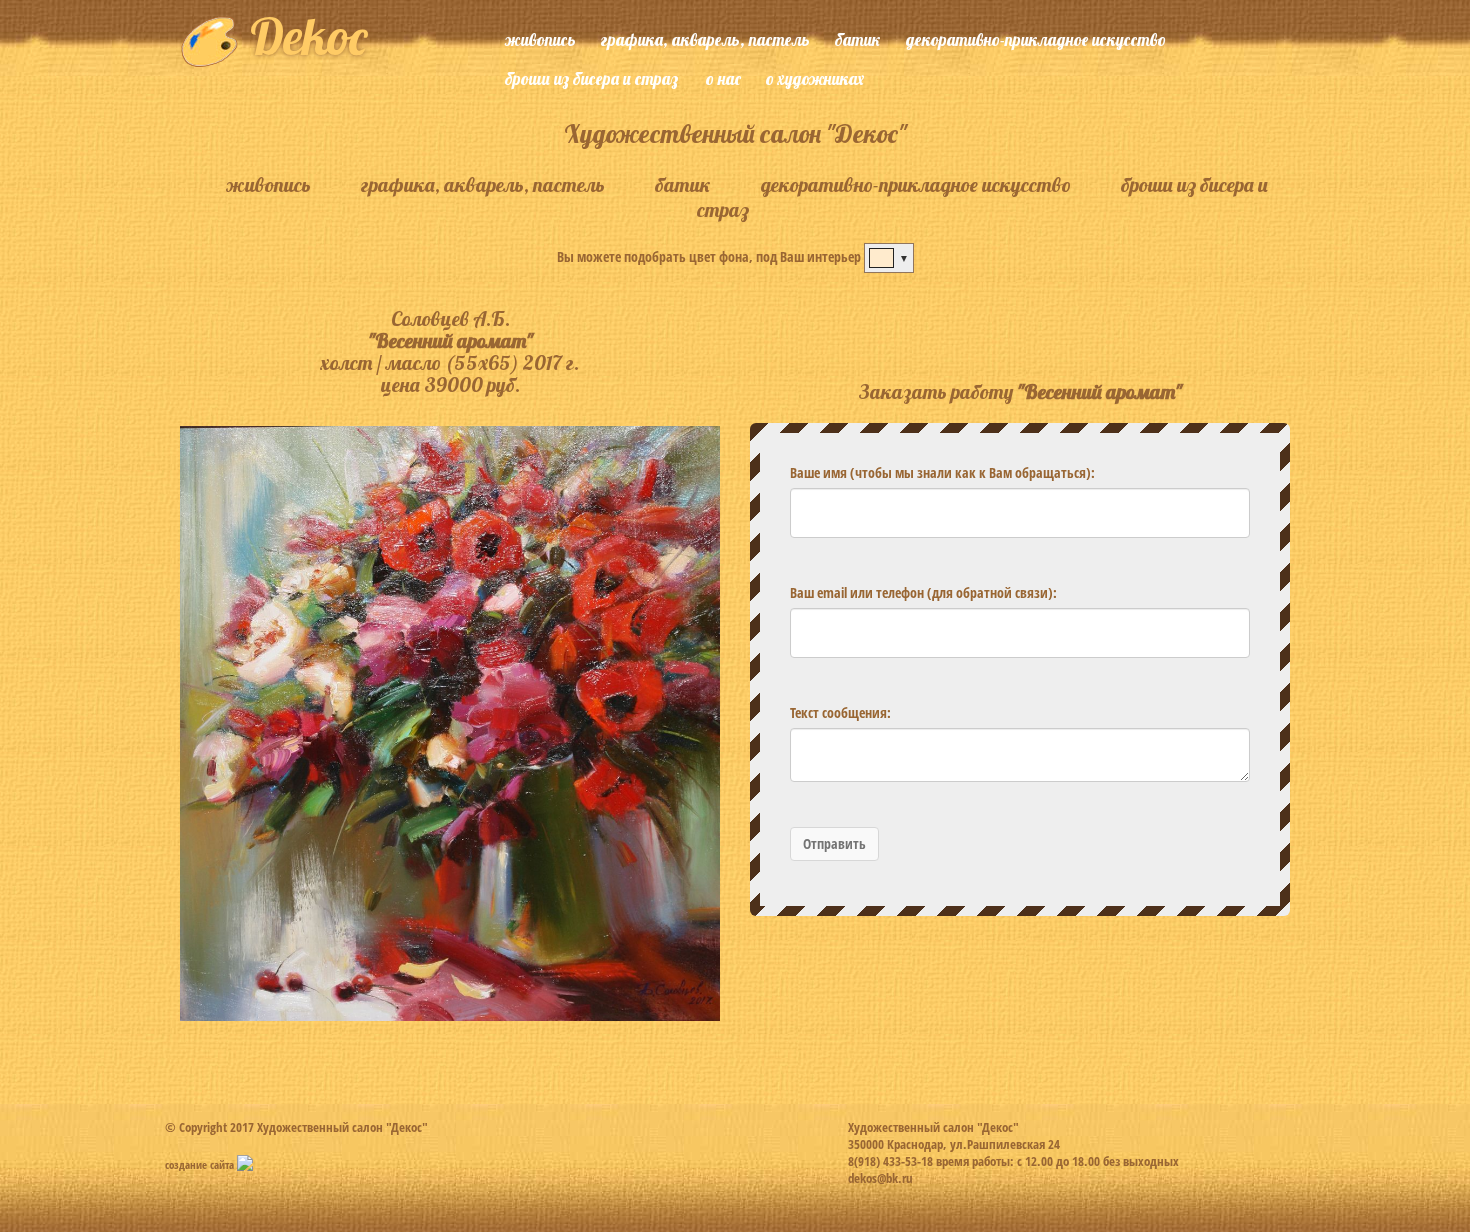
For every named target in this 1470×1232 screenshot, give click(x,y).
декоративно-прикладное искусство (1036, 39)
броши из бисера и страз (591, 78)
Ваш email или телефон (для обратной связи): (923, 592)
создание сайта (201, 1164)
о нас (723, 78)
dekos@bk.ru (880, 1178)
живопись (540, 39)
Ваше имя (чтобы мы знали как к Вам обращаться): (942, 472)
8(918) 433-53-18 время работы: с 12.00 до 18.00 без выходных (1013, 1161)
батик (858, 39)
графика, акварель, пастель (705, 39)
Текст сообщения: (840, 712)
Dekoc (303, 36)
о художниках (815, 78)
